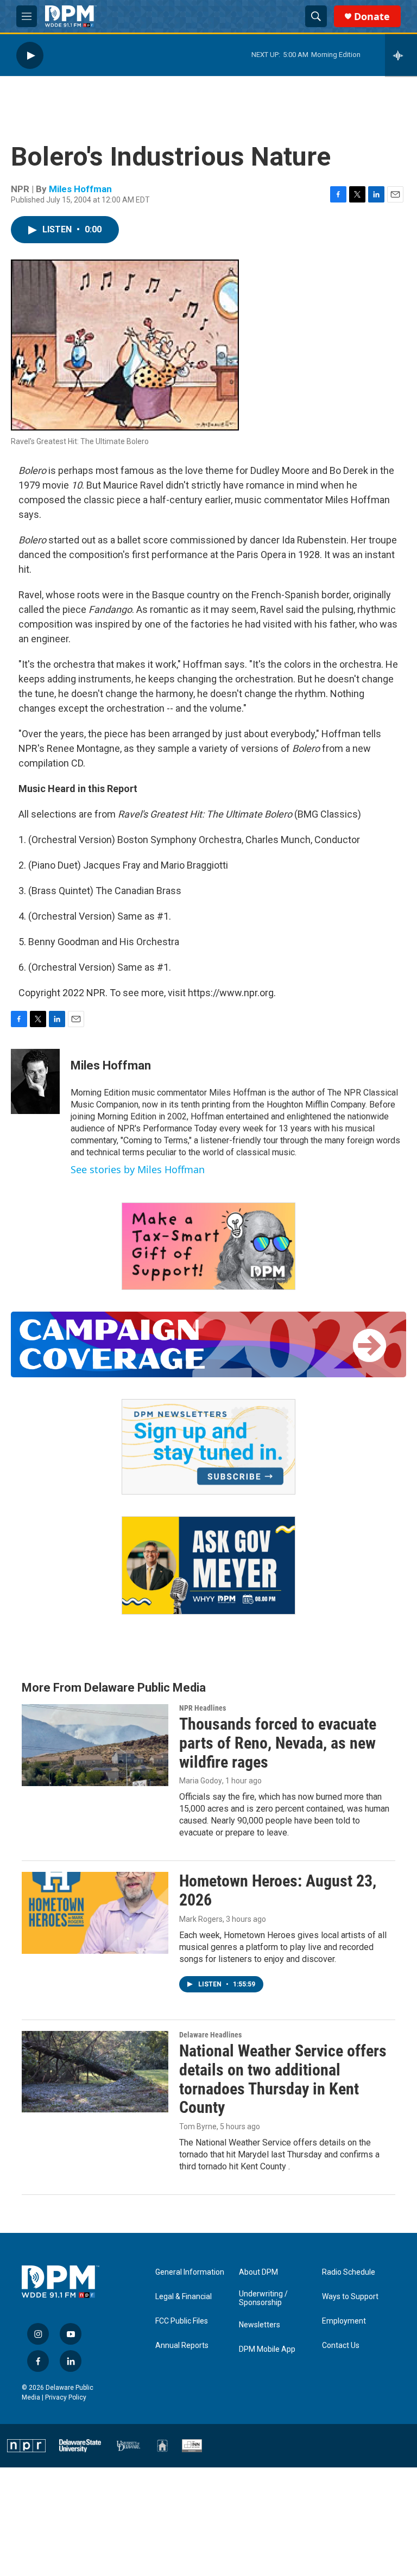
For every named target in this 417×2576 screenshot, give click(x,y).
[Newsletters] (208, 1447)
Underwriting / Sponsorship (263, 2298)
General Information (190, 2272)
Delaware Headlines (210, 2035)
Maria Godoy (201, 1781)
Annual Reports (182, 2346)
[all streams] (401, 55)
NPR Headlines (203, 1708)
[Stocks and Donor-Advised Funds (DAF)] (208, 1246)
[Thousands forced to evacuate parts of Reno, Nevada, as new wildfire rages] (95, 1745)
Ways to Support (350, 2297)
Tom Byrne (198, 2126)
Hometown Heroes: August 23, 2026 (278, 1890)
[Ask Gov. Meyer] (208, 1565)
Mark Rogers (201, 1919)
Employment (344, 2321)
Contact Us (341, 2346)
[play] (30, 55)
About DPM (258, 2272)
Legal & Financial (184, 2297)
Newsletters (260, 2325)
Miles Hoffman (80, 189)
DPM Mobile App (267, 2349)
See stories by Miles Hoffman (138, 1169)
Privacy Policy (66, 2397)
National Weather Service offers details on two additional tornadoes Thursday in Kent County (283, 2079)
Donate (372, 17)
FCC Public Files (182, 2321)
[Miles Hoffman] (35, 1081)
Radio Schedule (349, 2272)
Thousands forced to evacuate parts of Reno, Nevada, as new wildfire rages (278, 1743)
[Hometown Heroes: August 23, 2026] (95, 1913)
